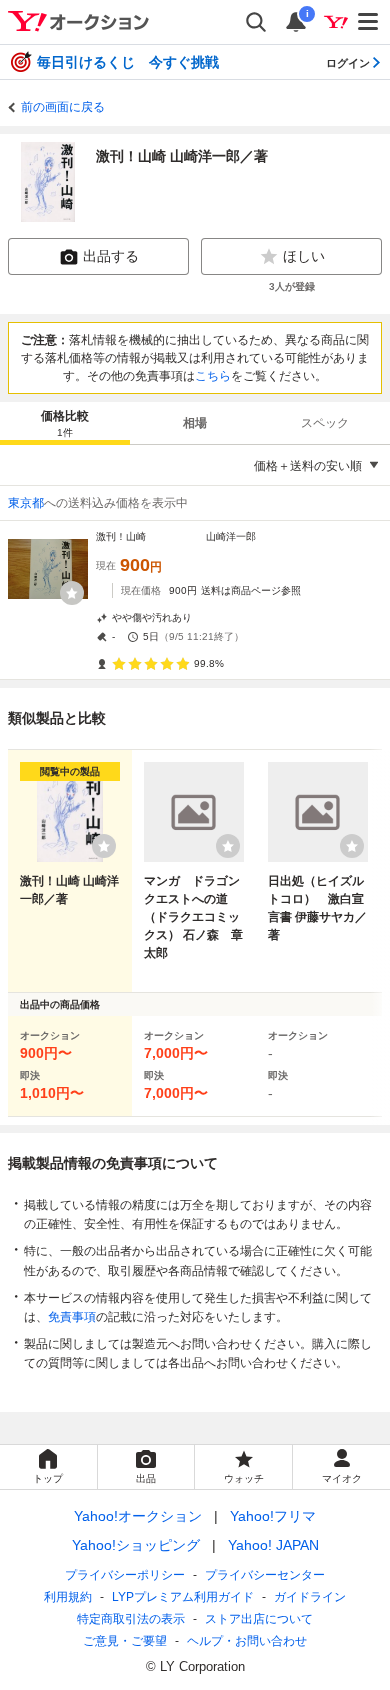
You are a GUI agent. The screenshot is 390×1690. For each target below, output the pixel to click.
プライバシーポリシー (125, 1575)
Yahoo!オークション (138, 1516)
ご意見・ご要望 (125, 1641)
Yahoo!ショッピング (136, 1545)
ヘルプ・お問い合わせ (247, 1641)
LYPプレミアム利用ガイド (183, 1597)
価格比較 (65, 423)
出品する (111, 256)
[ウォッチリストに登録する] (104, 846)
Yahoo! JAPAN (273, 1545)
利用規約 (68, 1597)
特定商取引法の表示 (131, 1619)
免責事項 (72, 1317)
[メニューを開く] (369, 22)
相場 (195, 423)
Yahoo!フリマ (273, 1516)
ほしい (304, 256)
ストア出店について (259, 1619)
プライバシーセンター (265, 1575)
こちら (213, 376)
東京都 (26, 503)
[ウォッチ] (72, 593)
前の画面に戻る (63, 107)
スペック (325, 423)
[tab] (65, 423)
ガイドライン (310, 1597)
